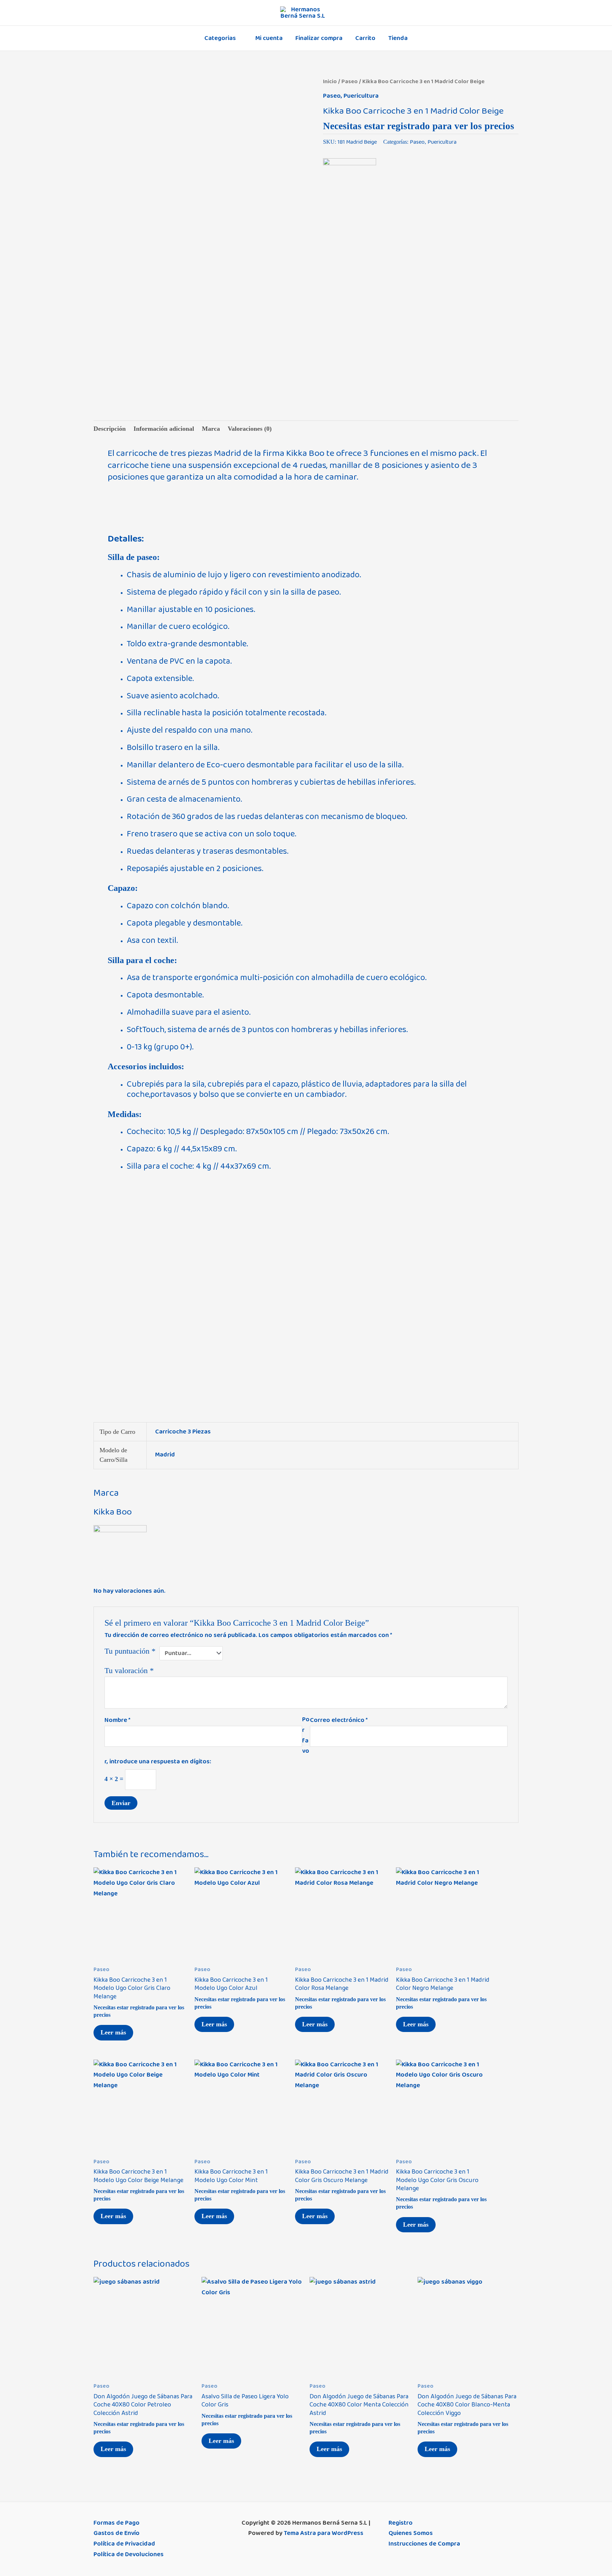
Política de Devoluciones (129, 2554)
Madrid (165, 1455)
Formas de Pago (117, 2523)
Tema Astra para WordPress (324, 2533)
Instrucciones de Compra (424, 2544)
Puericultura (361, 96)
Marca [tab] (211, 429)
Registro (401, 2523)
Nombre (117, 1720)
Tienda (398, 38)
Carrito (365, 38)
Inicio (330, 81)
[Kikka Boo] (350, 185)
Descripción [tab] (110, 429)
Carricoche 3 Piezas (183, 1432)
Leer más (113, 2032)
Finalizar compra (319, 38)
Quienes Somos (411, 2533)
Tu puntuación (130, 1651)
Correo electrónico (339, 1720)
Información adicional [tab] (164, 429)
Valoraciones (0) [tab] (250, 429)
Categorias (220, 38)
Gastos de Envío (117, 2533)
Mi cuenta (269, 38)
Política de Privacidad (124, 2544)
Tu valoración (129, 1671)
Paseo (350, 81)
